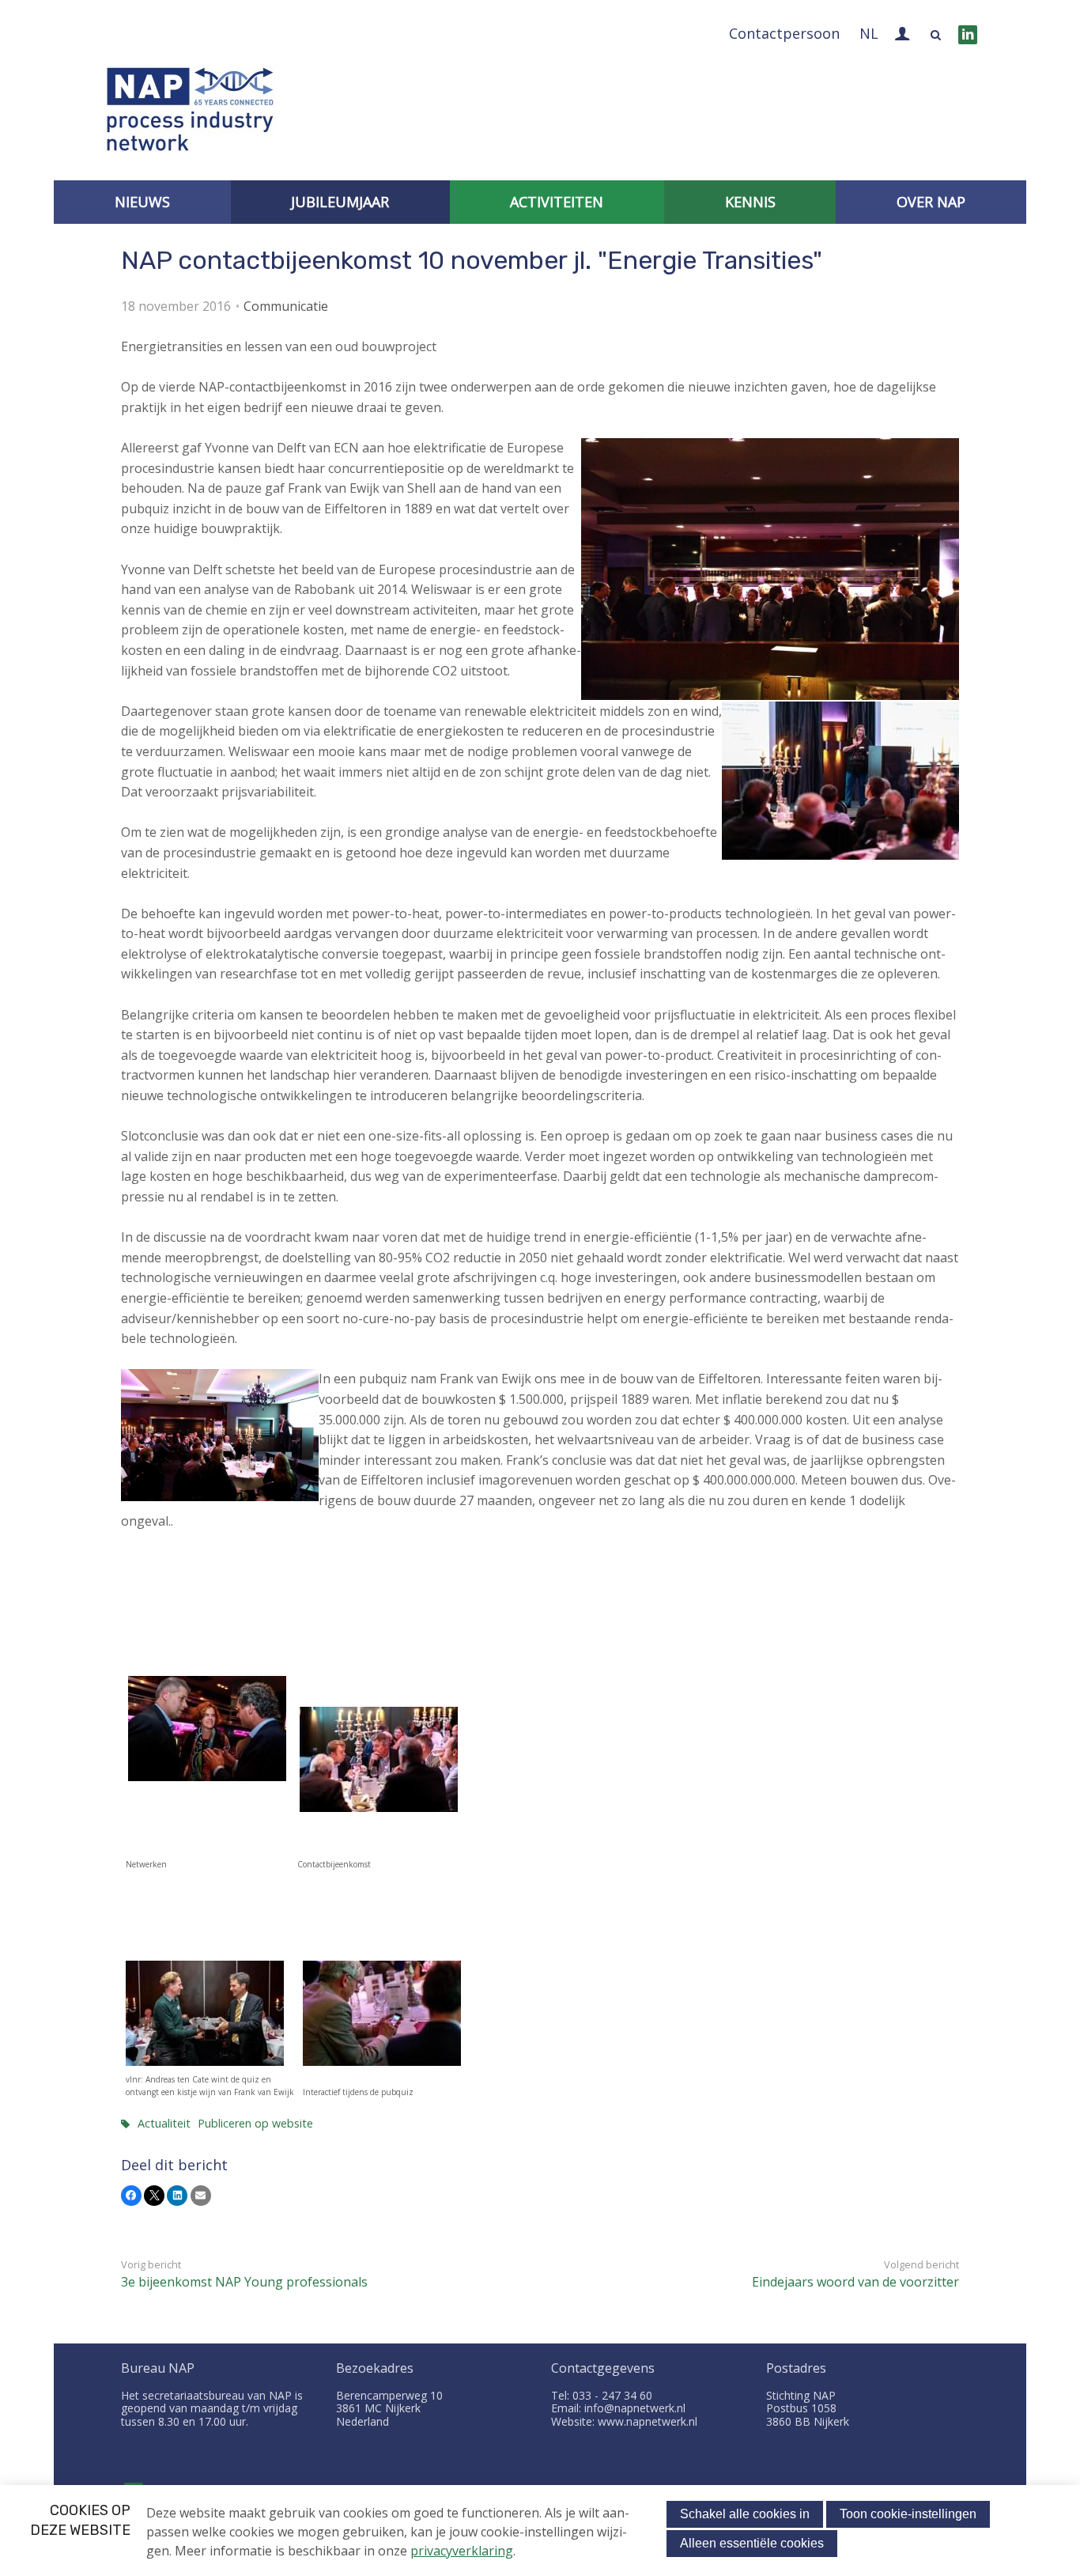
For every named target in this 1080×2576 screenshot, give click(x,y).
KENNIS (750, 202)
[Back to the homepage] (190, 113)
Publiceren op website (255, 2123)
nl (869, 33)
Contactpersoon (784, 33)
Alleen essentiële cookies (752, 2543)
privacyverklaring (462, 2551)
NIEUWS (142, 202)
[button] (131, 2196)
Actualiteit (164, 2123)
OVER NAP (931, 202)
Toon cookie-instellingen (908, 2514)
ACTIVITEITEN (557, 202)
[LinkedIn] (968, 35)
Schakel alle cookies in (745, 2514)
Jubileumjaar (340, 202)
